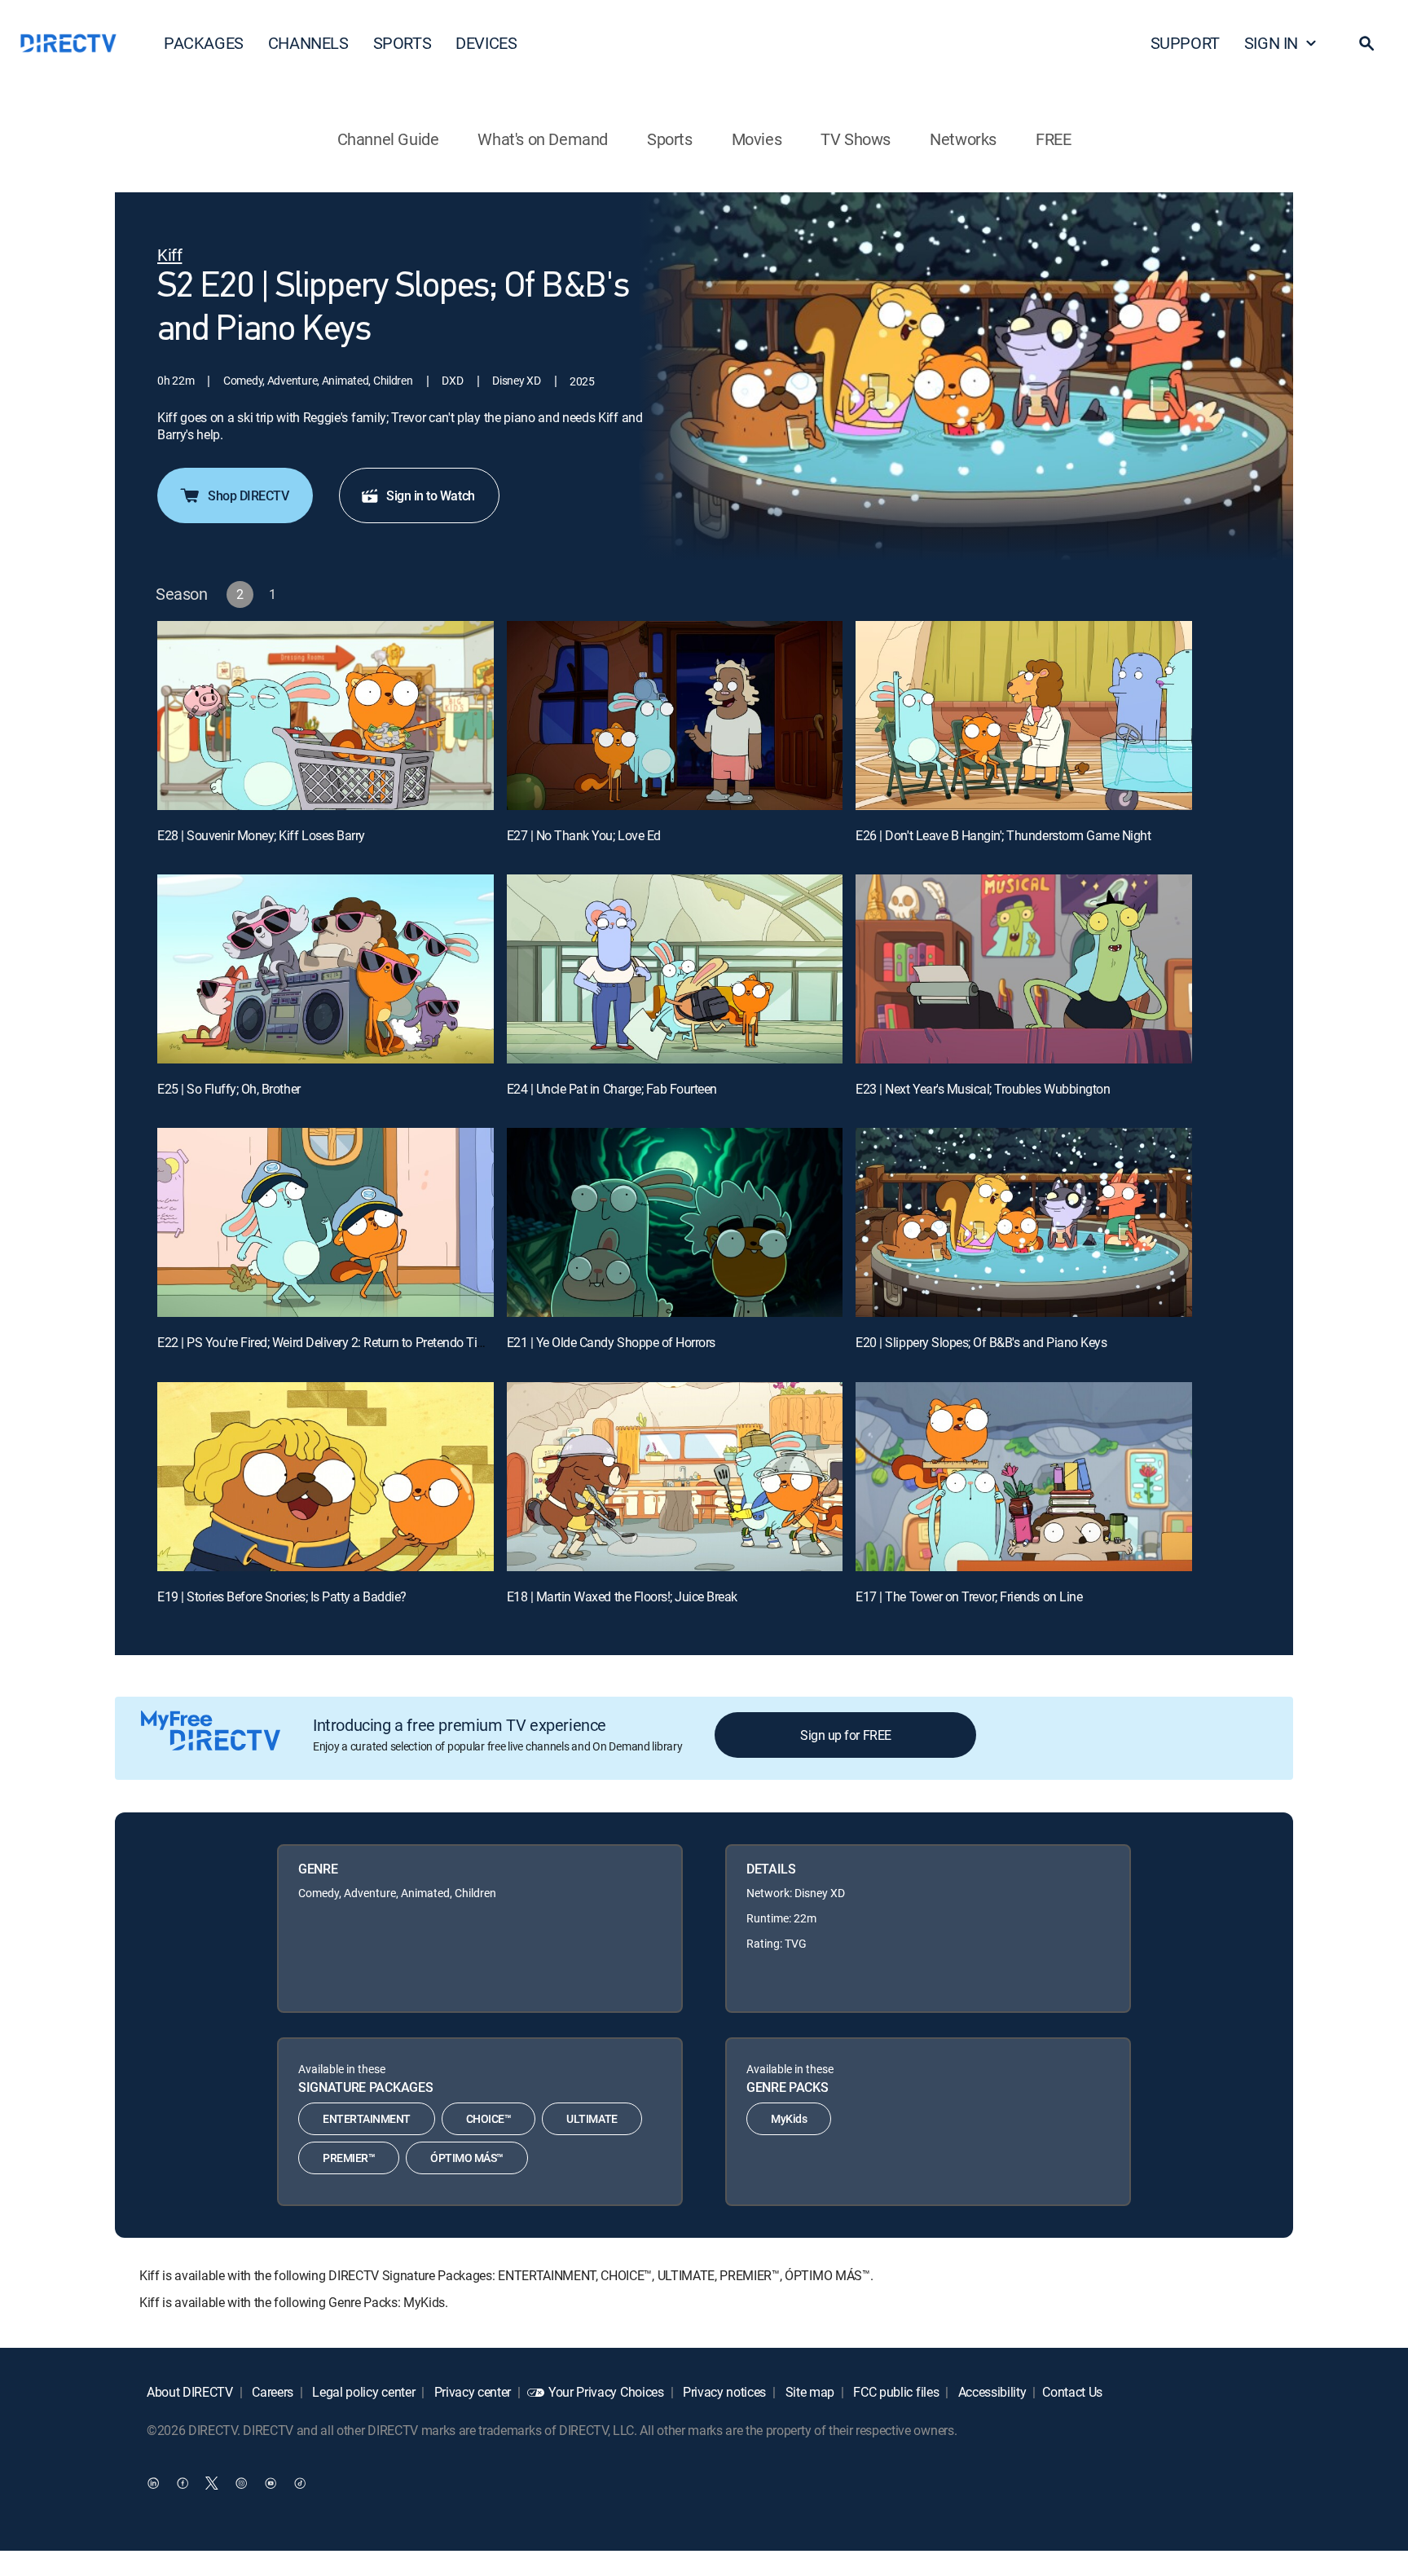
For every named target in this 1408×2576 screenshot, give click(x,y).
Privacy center (471, 2392)
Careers (271, 2392)
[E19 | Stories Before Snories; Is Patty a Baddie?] (326, 1477)
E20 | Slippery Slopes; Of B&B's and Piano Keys (981, 1342)
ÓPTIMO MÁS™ (467, 2158)
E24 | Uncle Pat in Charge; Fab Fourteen (612, 1089)
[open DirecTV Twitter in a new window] (212, 2482)
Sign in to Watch (430, 495)
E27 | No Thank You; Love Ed (584, 835)
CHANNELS (308, 43)
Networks (963, 139)
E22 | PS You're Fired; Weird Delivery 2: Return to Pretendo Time (326, 1342)
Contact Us (1072, 2392)
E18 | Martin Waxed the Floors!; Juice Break (622, 1596)
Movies (757, 139)
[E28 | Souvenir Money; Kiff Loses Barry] (326, 716)
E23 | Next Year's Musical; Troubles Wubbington (983, 1089)
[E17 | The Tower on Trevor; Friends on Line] (1024, 1477)
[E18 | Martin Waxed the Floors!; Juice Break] (675, 1477)
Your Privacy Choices (606, 2392)
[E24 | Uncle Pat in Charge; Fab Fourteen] (675, 969)
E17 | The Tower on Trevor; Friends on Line (969, 1596)
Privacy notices (723, 2392)
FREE (1053, 139)
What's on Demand (543, 139)
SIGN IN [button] (1271, 43)
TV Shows (856, 139)
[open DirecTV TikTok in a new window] (300, 2482)
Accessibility (991, 2392)
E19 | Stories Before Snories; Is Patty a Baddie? (282, 1596)
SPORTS (403, 43)
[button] (1366, 43)
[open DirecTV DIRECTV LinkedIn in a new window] (153, 2482)
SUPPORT (1185, 43)
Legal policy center (363, 2392)
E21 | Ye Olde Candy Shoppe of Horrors (611, 1342)
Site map (808, 2392)
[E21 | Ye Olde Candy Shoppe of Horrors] (675, 1222)
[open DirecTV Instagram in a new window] (241, 2482)
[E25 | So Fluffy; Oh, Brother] (326, 969)
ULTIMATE (592, 2118)
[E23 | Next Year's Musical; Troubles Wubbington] (1024, 969)
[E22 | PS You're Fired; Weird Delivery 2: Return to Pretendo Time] (326, 1222)
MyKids (789, 2118)
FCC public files (895, 2392)
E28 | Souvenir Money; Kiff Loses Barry (261, 835)
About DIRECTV (190, 2392)
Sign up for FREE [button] (845, 1735)
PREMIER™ (349, 2158)
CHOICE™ (489, 2118)
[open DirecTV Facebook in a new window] (183, 2482)
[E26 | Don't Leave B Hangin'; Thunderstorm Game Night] (1024, 716)
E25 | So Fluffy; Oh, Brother (229, 1089)
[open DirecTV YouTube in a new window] (271, 2482)
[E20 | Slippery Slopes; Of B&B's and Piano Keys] (1024, 1222)
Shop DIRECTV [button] (248, 495)
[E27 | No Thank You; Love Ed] (675, 716)
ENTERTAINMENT (367, 2118)
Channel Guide (388, 139)
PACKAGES (204, 43)
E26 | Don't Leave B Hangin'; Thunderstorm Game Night (1003, 835)
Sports (670, 139)
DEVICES (486, 43)
